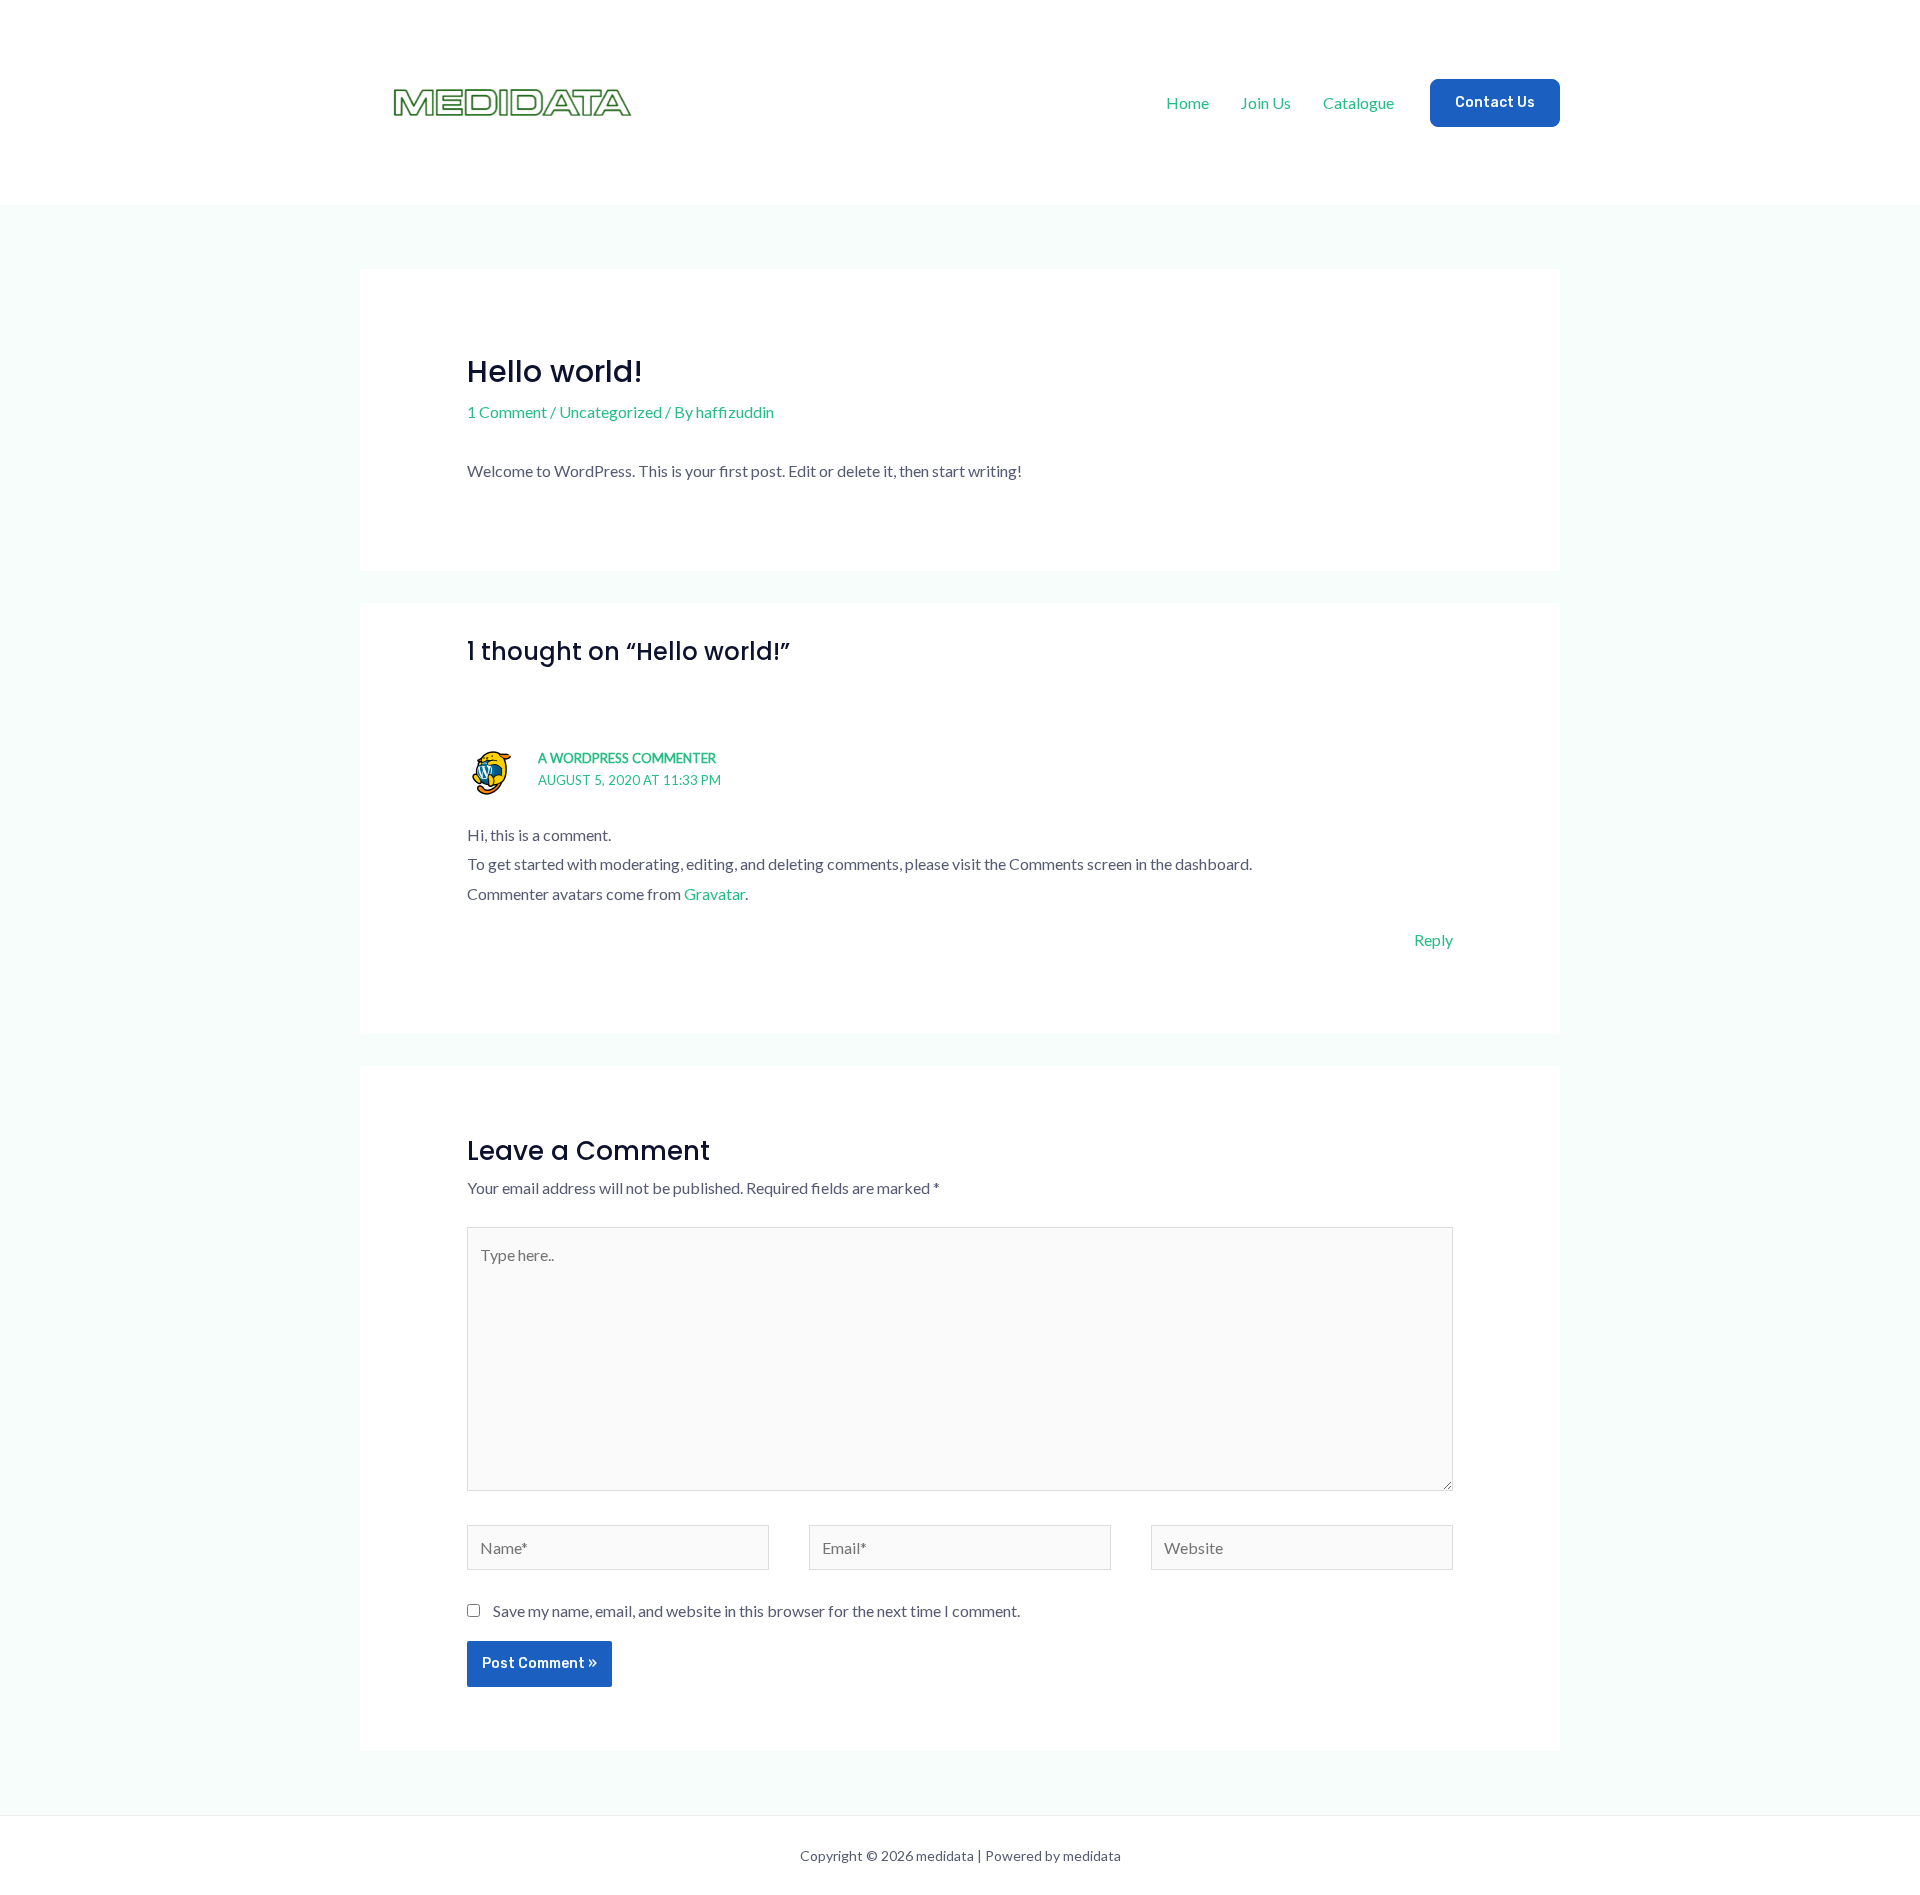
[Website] (1302, 1549)
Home (1187, 102)
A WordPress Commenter (627, 758)
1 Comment (507, 411)
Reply (1433, 939)
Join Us (1266, 102)
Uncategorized (610, 411)
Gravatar (714, 893)
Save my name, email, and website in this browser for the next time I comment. (756, 1610)
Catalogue (1358, 102)
